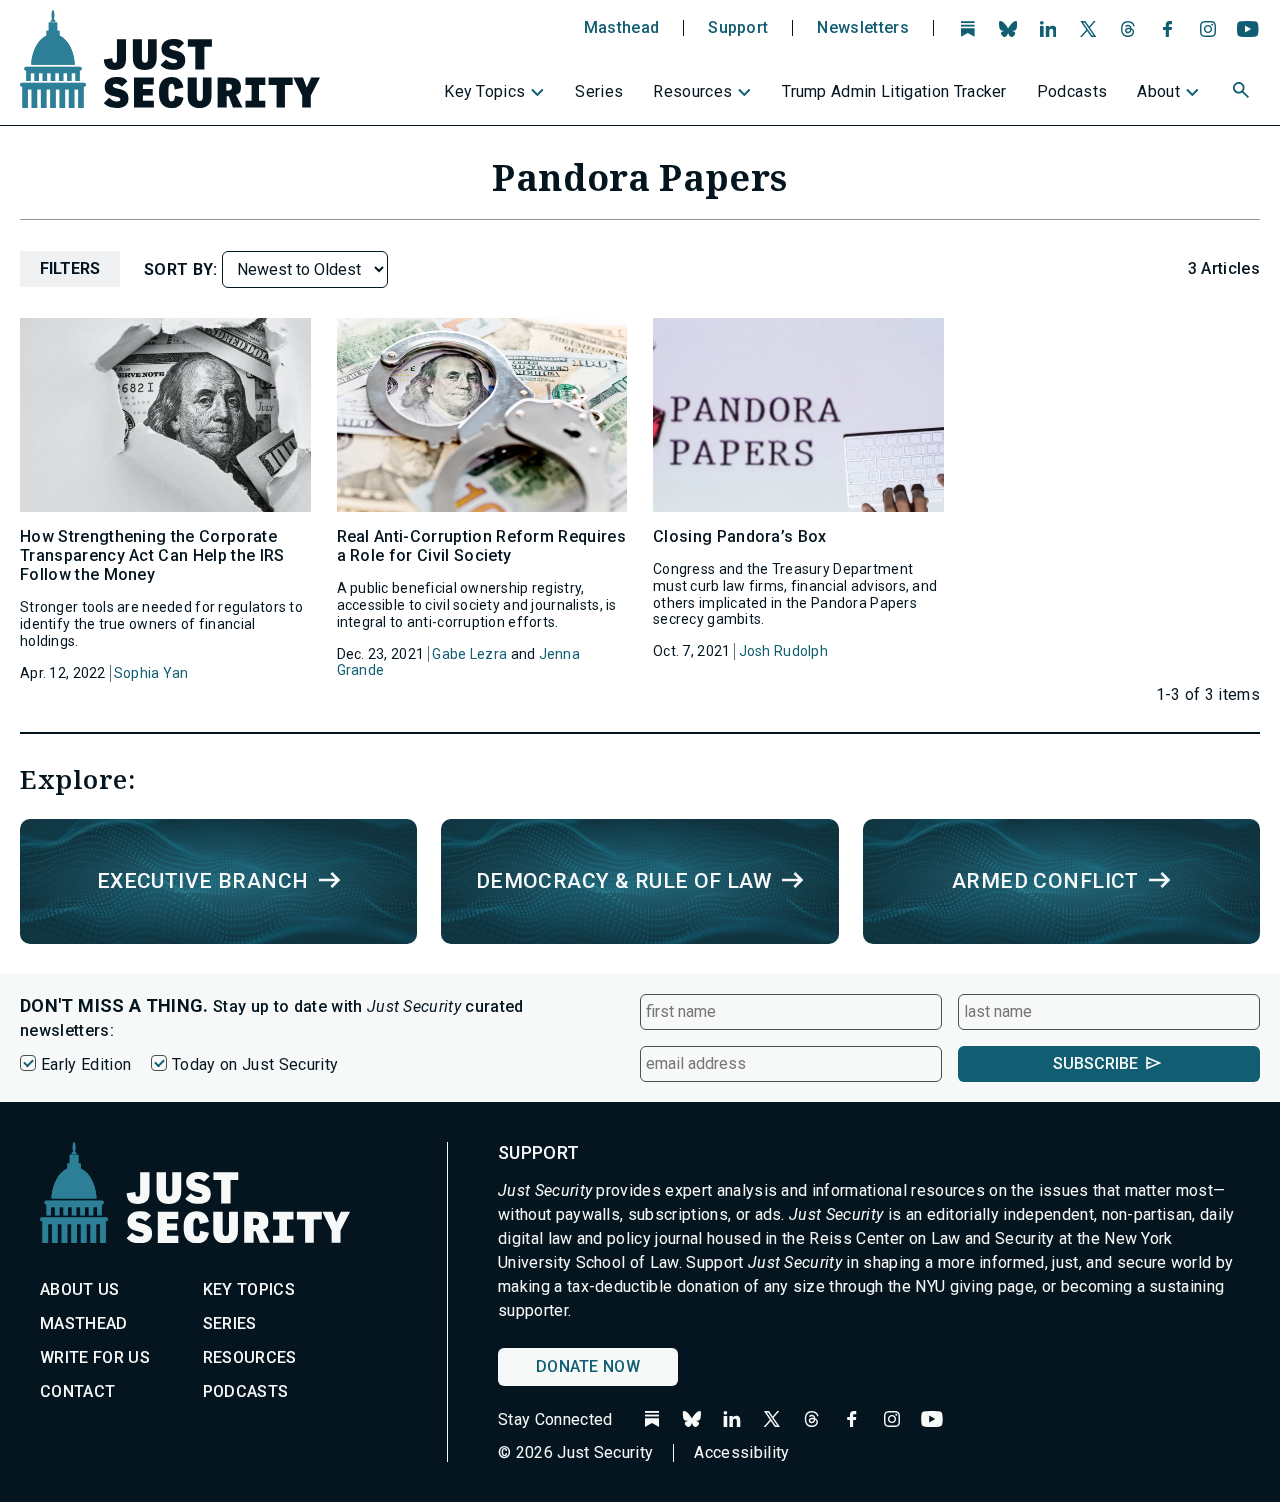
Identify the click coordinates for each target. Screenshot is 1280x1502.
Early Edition (86, 1064)
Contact (77, 1391)
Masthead (622, 28)
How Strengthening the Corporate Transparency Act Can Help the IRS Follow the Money (152, 555)
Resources (692, 91)
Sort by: (183, 269)
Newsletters (863, 28)
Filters (70, 268)
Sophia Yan (151, 673)
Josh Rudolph (783, 651)
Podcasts (1072, 91)
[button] (1243, 93)
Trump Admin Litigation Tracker (894, 91)
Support (738, 28)
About (1158, 91)
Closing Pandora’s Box (740, 536)
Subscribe (1095, 1063)
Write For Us (95, 1357)
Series (599, 91)
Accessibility (741, 1452)
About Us (80, 1289)
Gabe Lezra (469, 654)
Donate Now (588, 1366)
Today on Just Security (255, 1064)
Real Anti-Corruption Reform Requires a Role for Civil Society (482, 546)
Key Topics (484, 91)
